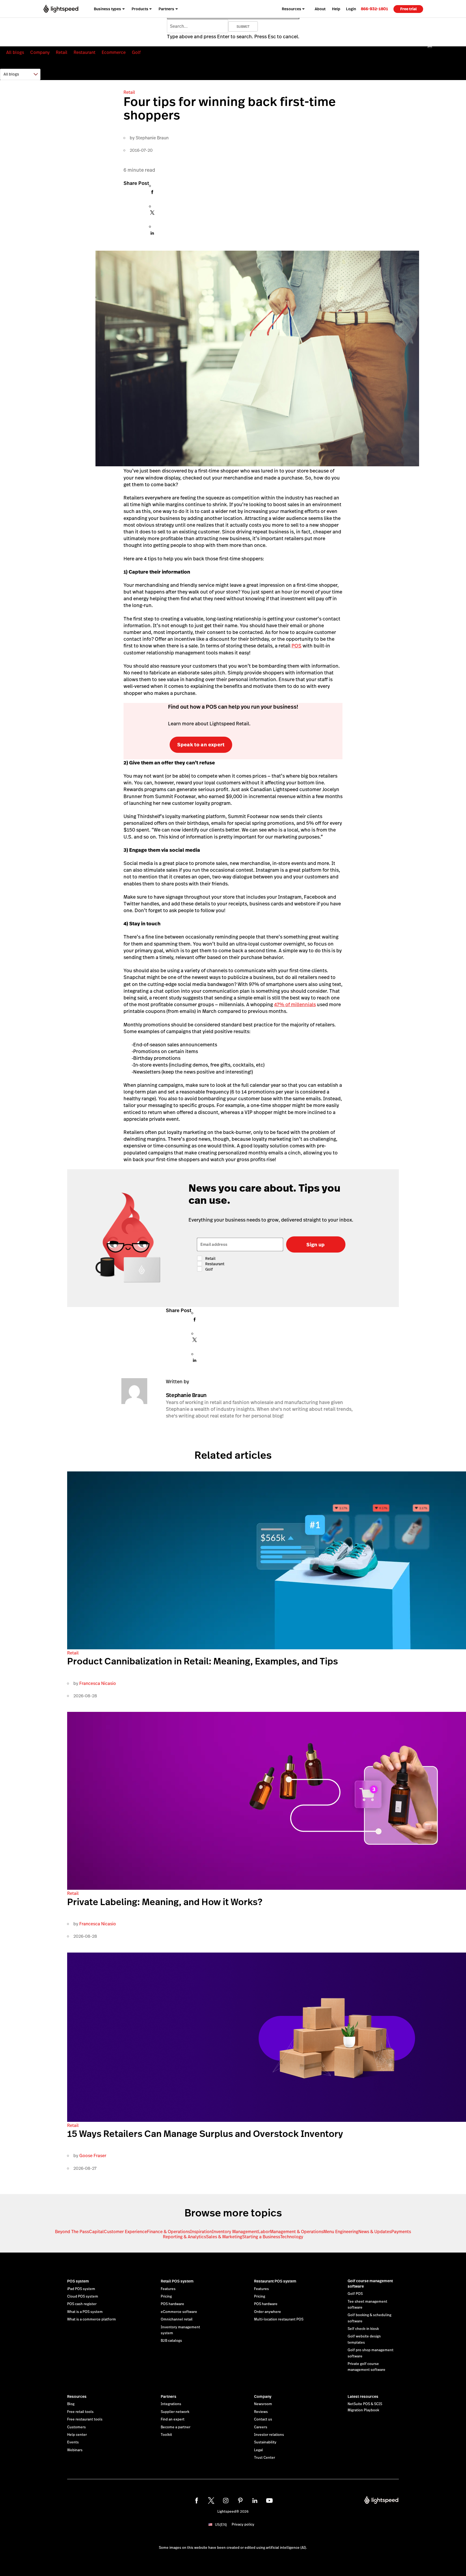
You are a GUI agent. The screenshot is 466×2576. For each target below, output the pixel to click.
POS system (78, 2281)
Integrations (171, 2404)
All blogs (15, 52)
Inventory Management (235, 2232)
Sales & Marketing (224, 2237)
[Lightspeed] (61, 9)
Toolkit (166, 2435)
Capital (96, 2232)
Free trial (408, 9)
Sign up (316, 1245)
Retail (62, 52)
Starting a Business (261, 2237)
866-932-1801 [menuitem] (374, 9)
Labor (264, 2232)
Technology (292, 2237)
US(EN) (221, 2525)
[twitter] (211, 2501)
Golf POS (355, 2294)
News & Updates (375, 2232)
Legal (258, 2450)
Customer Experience (125, 2232)
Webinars (75, 2450)
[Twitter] (152, 214)
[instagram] (226, 2501)
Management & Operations (297, 2232)
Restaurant (85, 52)
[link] (374, 9)
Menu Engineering (341, 2232)
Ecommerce (114, 52)
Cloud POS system (83, 2296)
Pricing (166, 2296)
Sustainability (265, 2442)
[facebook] (197, 2501)
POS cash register (82, 2304)
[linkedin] (255, 2501)
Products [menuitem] (140, 9)
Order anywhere (268, 2312)
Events (73, 2442)
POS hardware (172, 2304)
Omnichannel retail (177, 2319)
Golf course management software (370, 2284)
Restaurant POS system (275, 2281)
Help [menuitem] (336, 9)
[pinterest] (240, 2501)
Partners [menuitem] (166, 9)
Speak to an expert (201, 745)
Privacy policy (243, 2525)
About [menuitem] (320, 9)
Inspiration (201, 2232)
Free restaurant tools (85, 2419)
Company (40, 52)
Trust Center (265, 2458)
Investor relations (269, 2435)
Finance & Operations (169, 2232)
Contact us (263, 2419)
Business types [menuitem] (107, 9)
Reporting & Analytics (184, 2237)
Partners (169, 2396)
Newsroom (263, 2404)
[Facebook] (152, 194)
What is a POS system (85, 2312)
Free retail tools (80, 2412)
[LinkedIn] (152, 235)
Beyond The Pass (72, 2232)
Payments (401, 2232)
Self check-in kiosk (363, 2329)
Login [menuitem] (351, 9)
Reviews (261, 2412)
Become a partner (176, 2427)
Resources (77, 2396)
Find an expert (173, 2419)
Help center (77, 2435)
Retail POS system (177, 2281)
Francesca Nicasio (98, 1683)
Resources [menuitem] (292, 9)
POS (297, 646)
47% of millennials (295, 1004)
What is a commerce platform (92, 2319)
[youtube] (269, 2501)
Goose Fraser (93, 2156)
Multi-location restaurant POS (279, 2319)
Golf (136, 52)
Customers (76, 2427)
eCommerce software (179, 2312)
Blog (71, 2404)
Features (168, 2289)
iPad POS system (81, 2289)
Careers (261, 2427)
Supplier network (175, 2412)
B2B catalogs (171, 2341)
